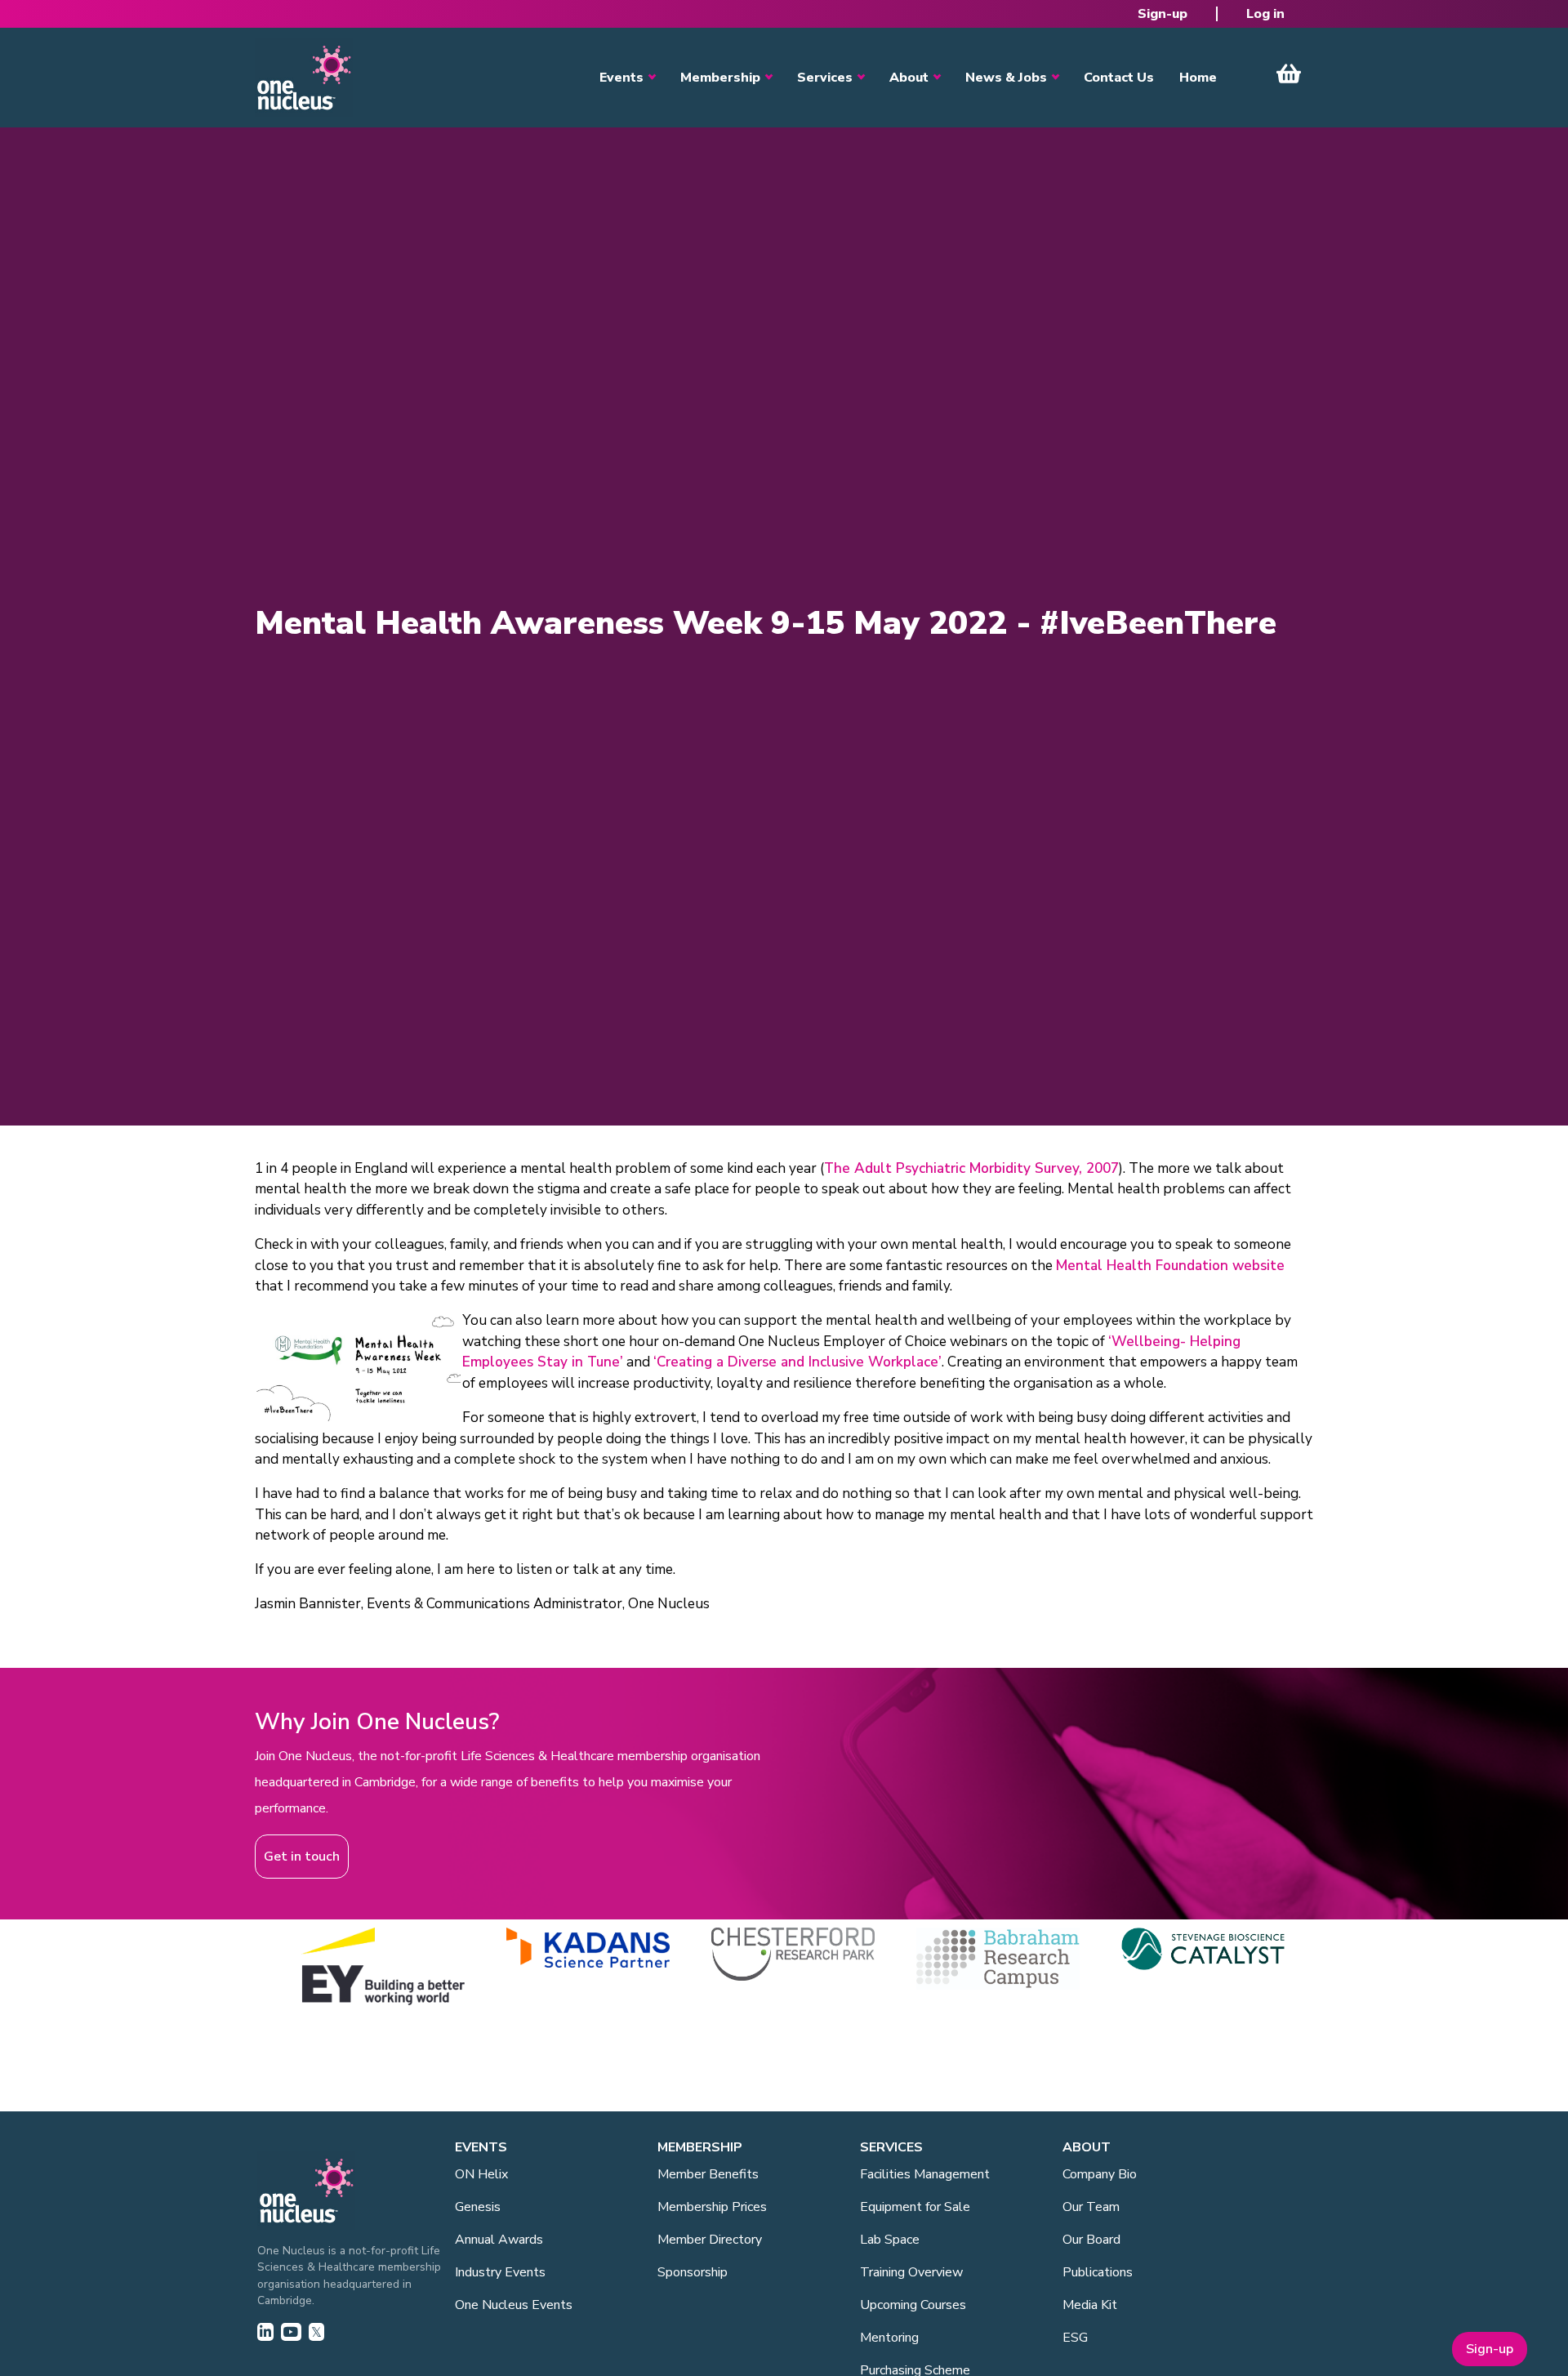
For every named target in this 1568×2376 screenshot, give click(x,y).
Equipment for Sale (915, 2207)
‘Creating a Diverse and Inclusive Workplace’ (797, 1362)
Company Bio (1100, 2174)
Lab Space (890, 2240)
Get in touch (302, 1857)
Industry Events (500, 2272)
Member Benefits (708, 2174)
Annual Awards (499, 2240)
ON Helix (481, 2174)
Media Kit (1090, 2305)
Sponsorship (693, 2272)
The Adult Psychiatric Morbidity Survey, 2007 (971, 1168)
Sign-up (1163, 14)
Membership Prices (712, 2207)
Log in (1265, 14)
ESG (1075, 2338)
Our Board (1091, 2240)
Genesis (478, 2207)
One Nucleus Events (514, 2305)
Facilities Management (925, 2174)
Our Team (1091, 2207)
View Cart (1289, 74)
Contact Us (1119, 78)
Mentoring (889, 2338)
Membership (720, 78)
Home (1198, 78)
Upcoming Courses (913, 2305)
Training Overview (911, 2272)
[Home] (304, 78)
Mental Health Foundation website (1170, 1266)
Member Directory (710, 2240)
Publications (1098, 2272)
